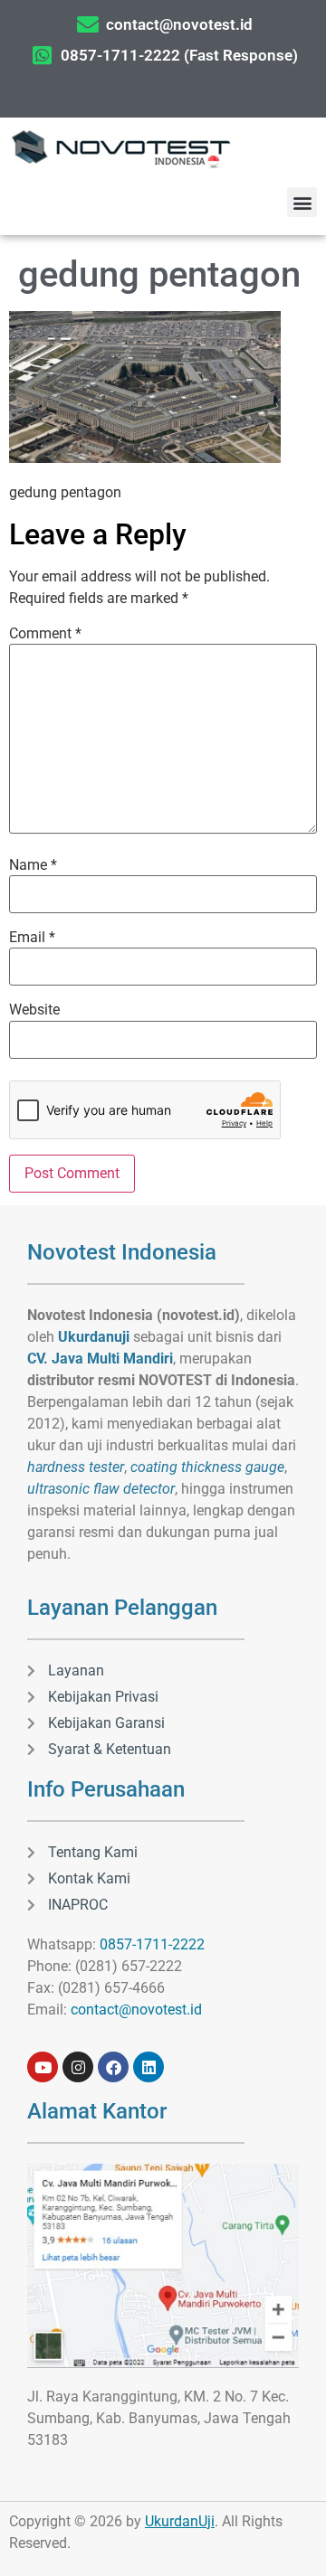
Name (33, 865)
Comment (45, 634)
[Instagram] (78, 2067)
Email (32, 938)
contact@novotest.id (136, 2010)
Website (34, 1010)
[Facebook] (113, 2067)
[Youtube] (43, 2067)
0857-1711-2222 (152, 1944)
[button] (302, 202)
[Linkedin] (149, 2067)
